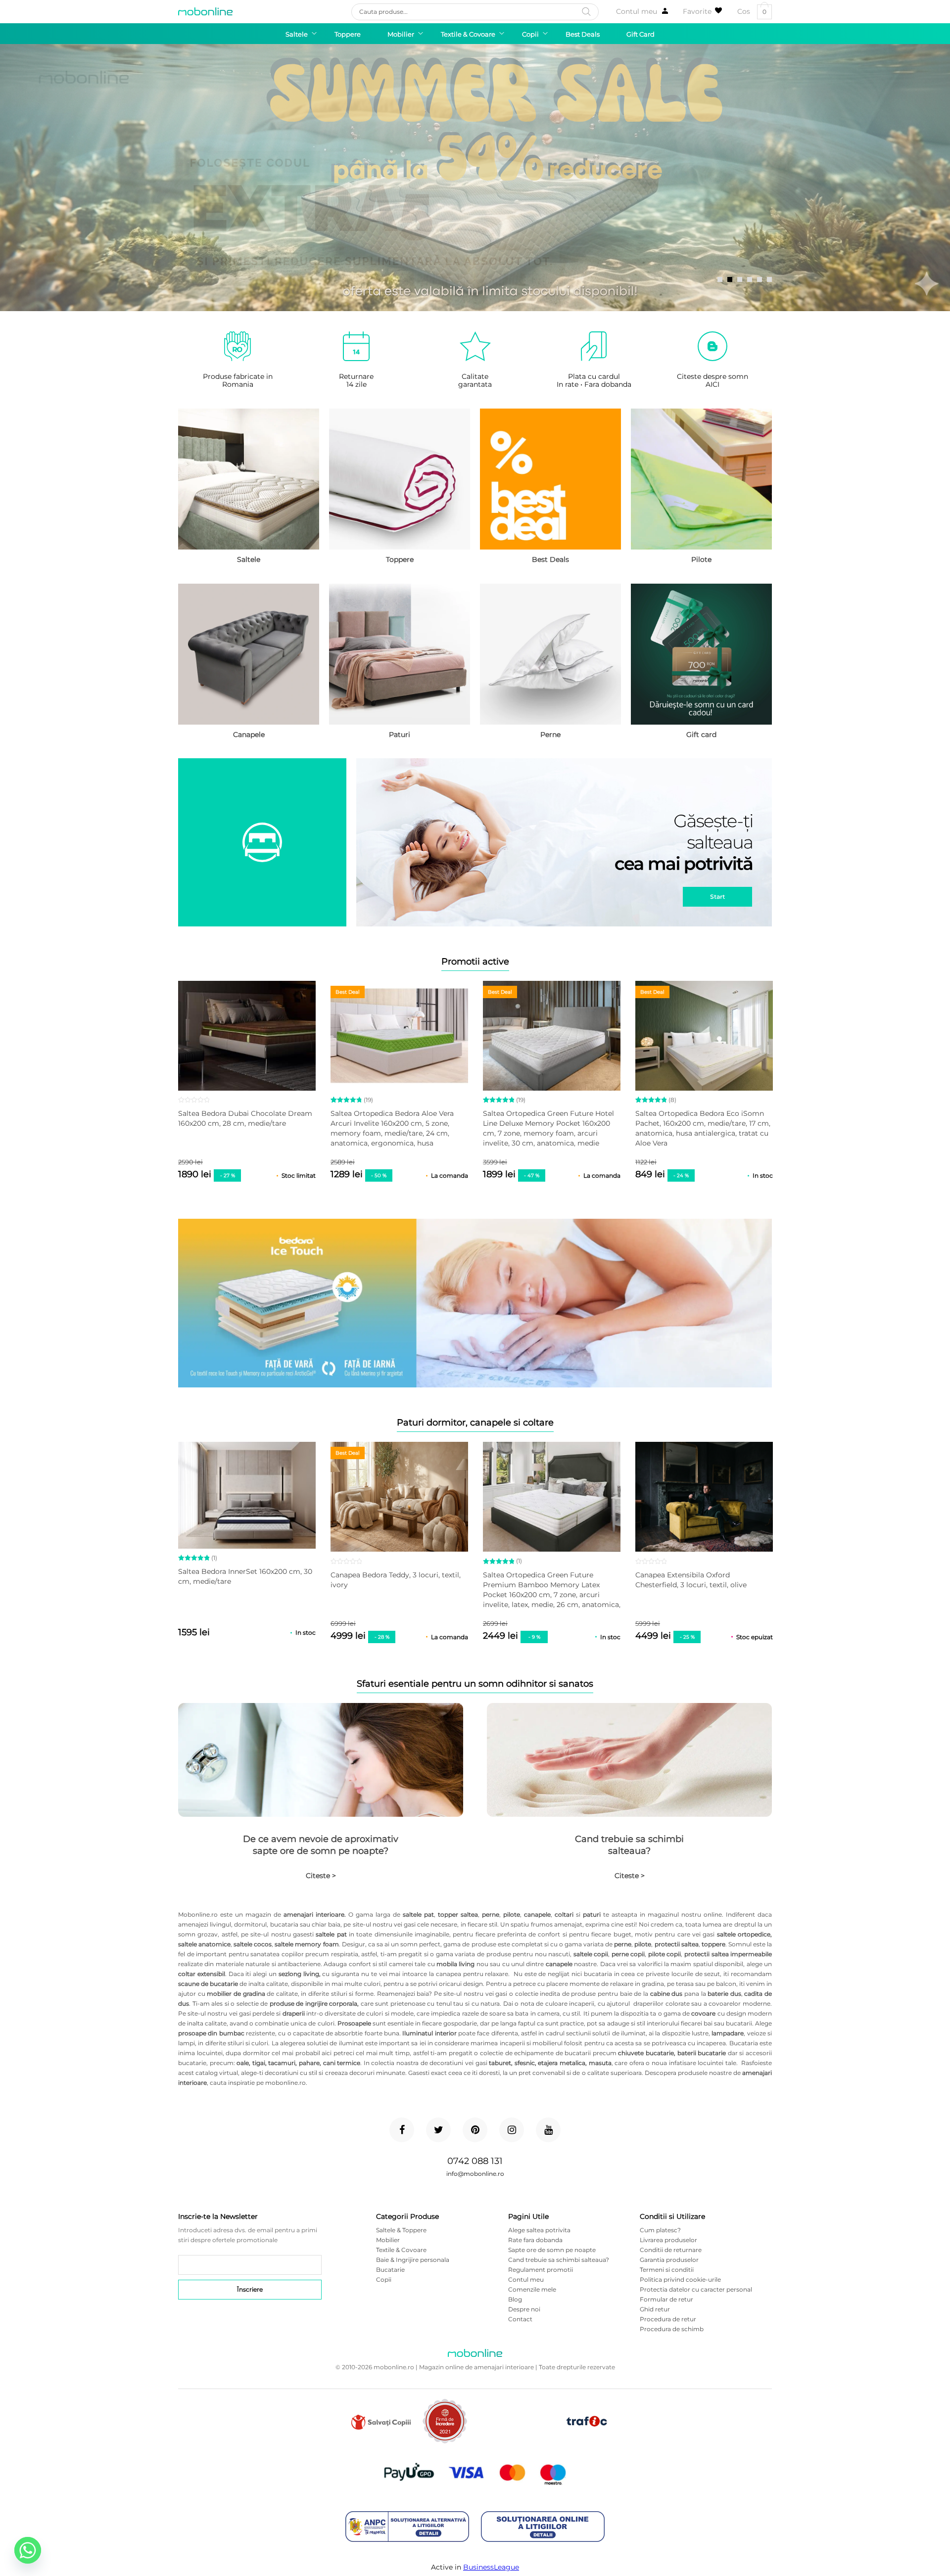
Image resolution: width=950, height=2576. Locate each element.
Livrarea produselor (668, 2240)
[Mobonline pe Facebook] (402, 2130)
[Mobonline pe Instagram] (512, 2130)
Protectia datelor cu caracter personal (696, 2289)
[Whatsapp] (28, 2550)
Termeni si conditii (667, 2270)
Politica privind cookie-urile (680, 2279)
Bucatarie (390, 2270)
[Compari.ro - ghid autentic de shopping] (516, 2437)
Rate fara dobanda (535, 2240)
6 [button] (769, 279)
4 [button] (750, 279)
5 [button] (760, 279)
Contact (520, 2319)
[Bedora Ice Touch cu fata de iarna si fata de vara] (475, 1304)
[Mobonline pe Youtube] (548, 2130)
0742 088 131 (475, 2161)
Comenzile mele (532, 2289)
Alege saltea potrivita (539, 2230)
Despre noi (524, 2309)
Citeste (321, 1876)
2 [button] (730, 279)
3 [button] (740, 279)
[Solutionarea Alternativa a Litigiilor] (407, 2527)
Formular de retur (666, 2299)
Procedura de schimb (672, 2329)
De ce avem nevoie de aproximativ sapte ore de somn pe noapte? (321, 1845)
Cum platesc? (660, 2230)
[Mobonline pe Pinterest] (475, 2130)
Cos (752, 12)
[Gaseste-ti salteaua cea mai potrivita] (475, 843)
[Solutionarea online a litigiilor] (543, 2527)
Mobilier (388, 2240)
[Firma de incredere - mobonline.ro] (445, 2441)
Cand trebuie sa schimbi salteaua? (629, 1845)
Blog (515, 2299)
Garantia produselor (669, 2260)
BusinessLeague (491, 2567)
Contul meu (637, 11)
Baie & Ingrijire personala (413, 2260)
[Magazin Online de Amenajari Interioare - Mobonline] (205, 11)
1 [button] (720, 279)
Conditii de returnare (671, 2250)
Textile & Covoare (401, 2250)
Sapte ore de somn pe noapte (552, 2250)
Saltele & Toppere (401, 2230)
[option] (475, 178)
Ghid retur (655, 2309)
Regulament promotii (541, 2270)
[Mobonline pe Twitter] (438, 2130)
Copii (384, 2279)
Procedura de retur (668, 2319)
